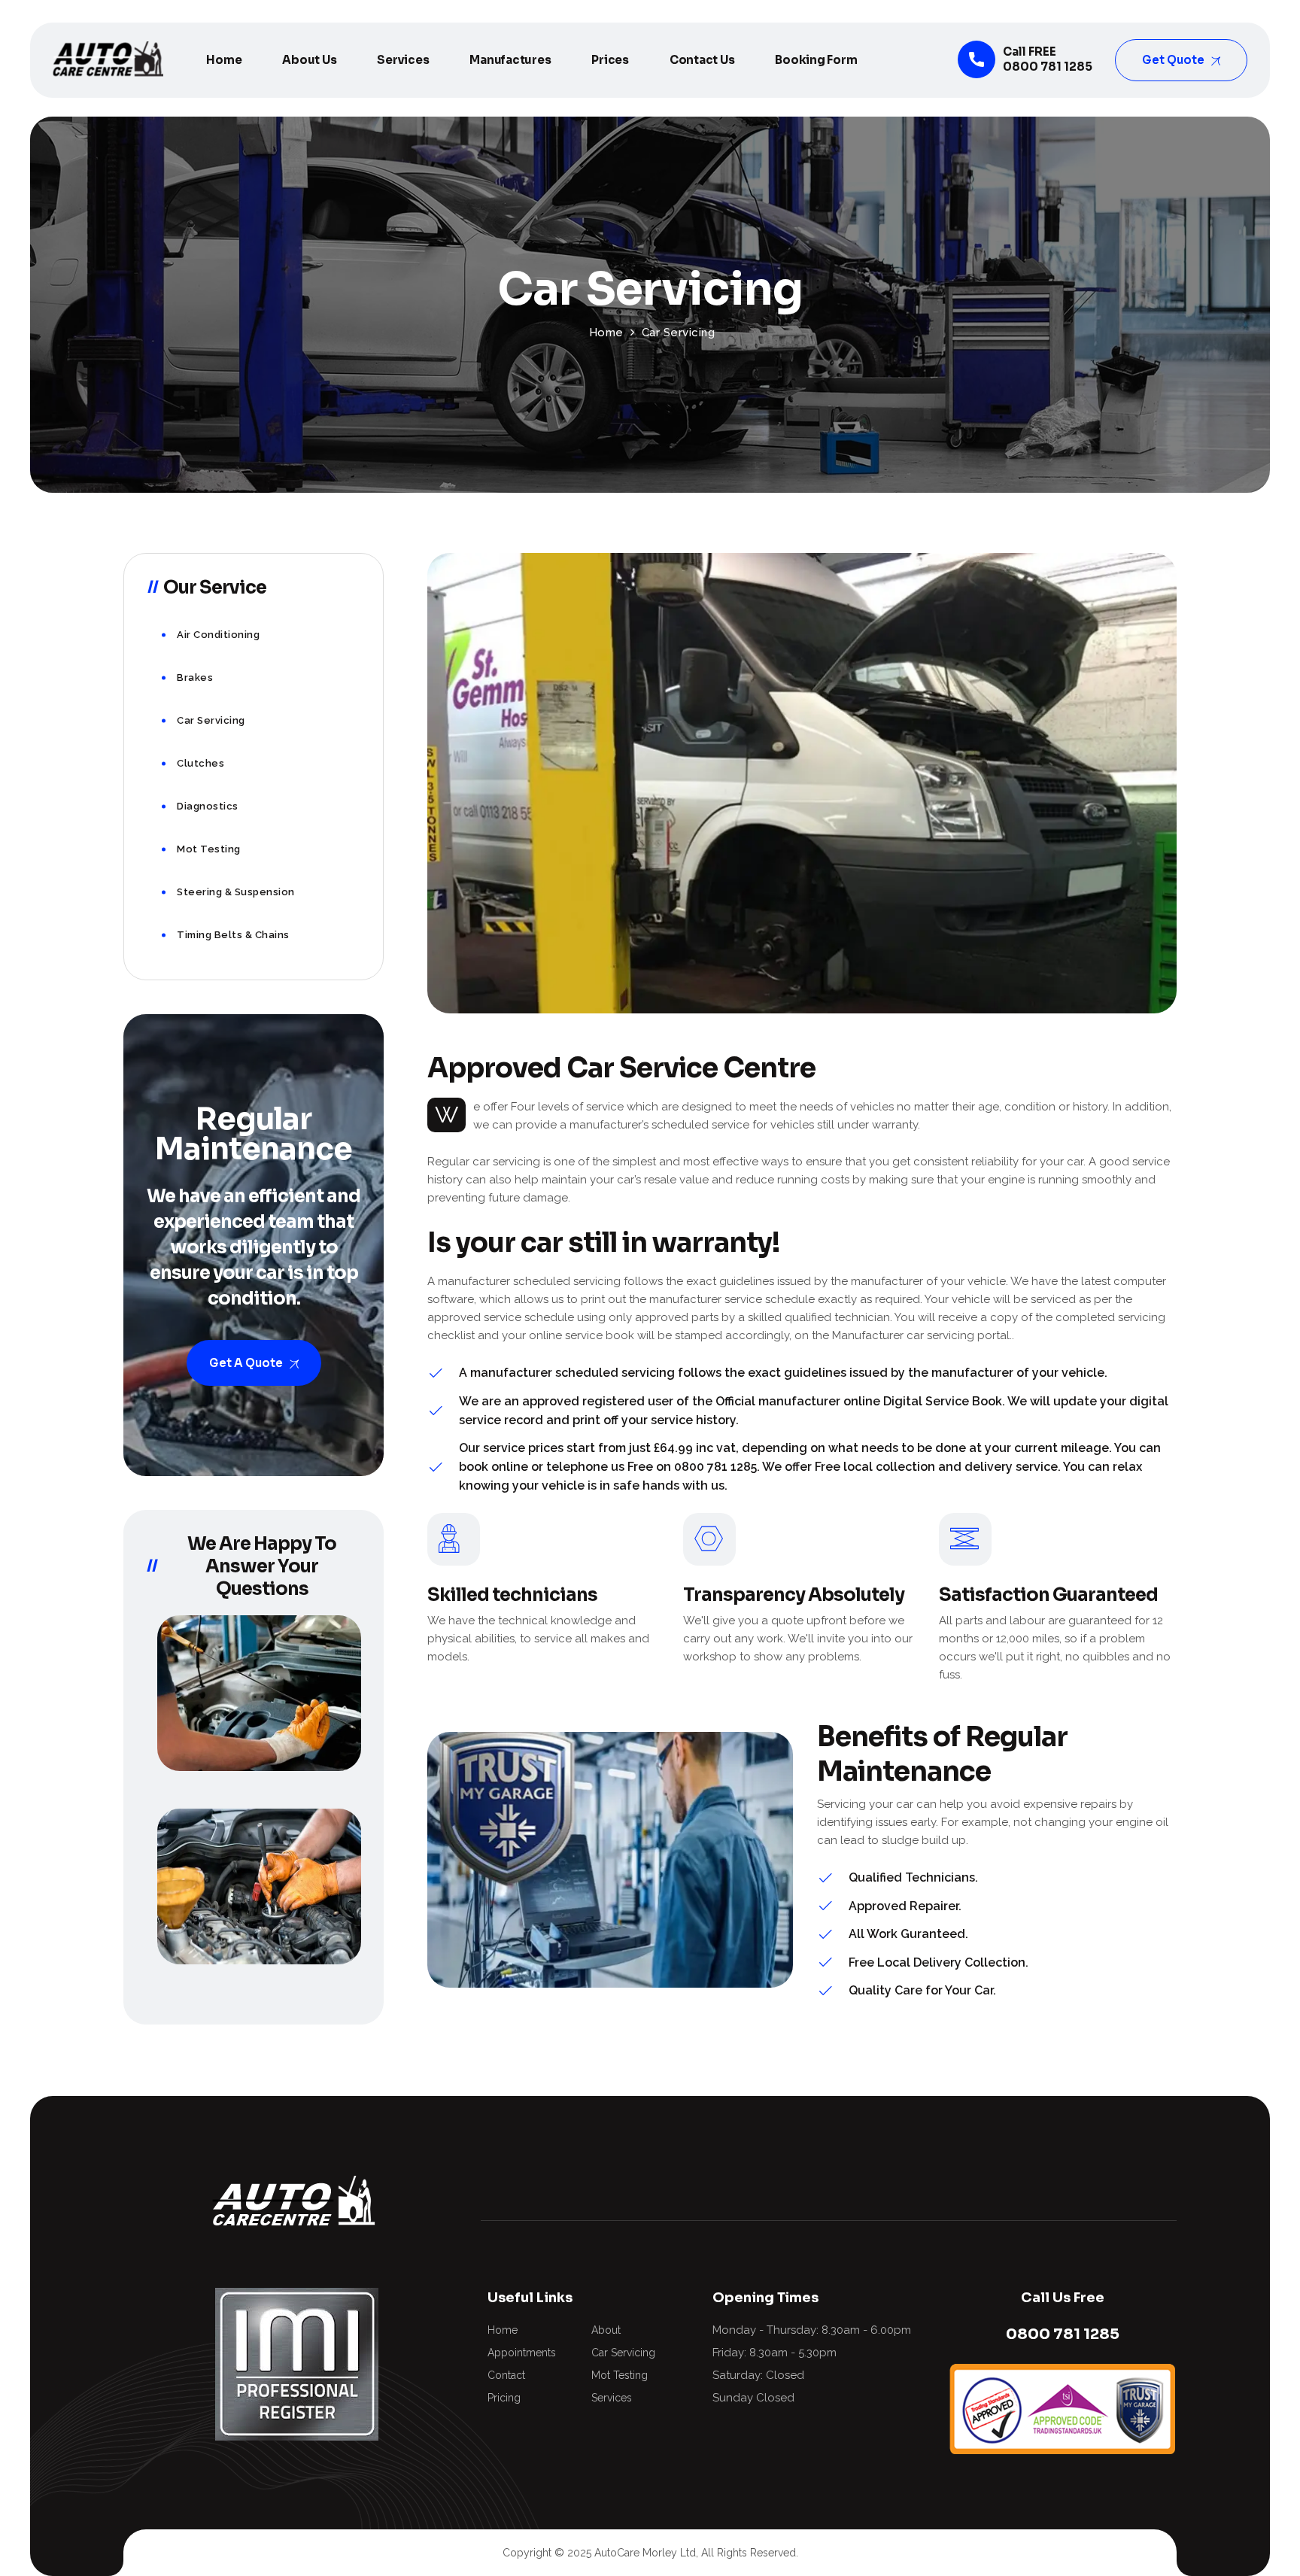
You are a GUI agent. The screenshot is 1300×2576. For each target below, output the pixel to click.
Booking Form (816, 60)
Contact (506, 2375)
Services (403, 60)
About (606, 2330)
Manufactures (510, 60)
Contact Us (702, 60)
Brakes (195, 677)
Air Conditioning (218, 635)
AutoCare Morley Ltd (645, 2553)
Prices (610, 60)
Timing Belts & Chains (233, 935)
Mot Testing (209, 849)
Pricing (504, 2398)
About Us (309, 60)
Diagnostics (208, 806)
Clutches (200, 763)
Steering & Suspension (236, 892)
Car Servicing (211, 720)
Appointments (522, 2353)
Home (224, 60)
